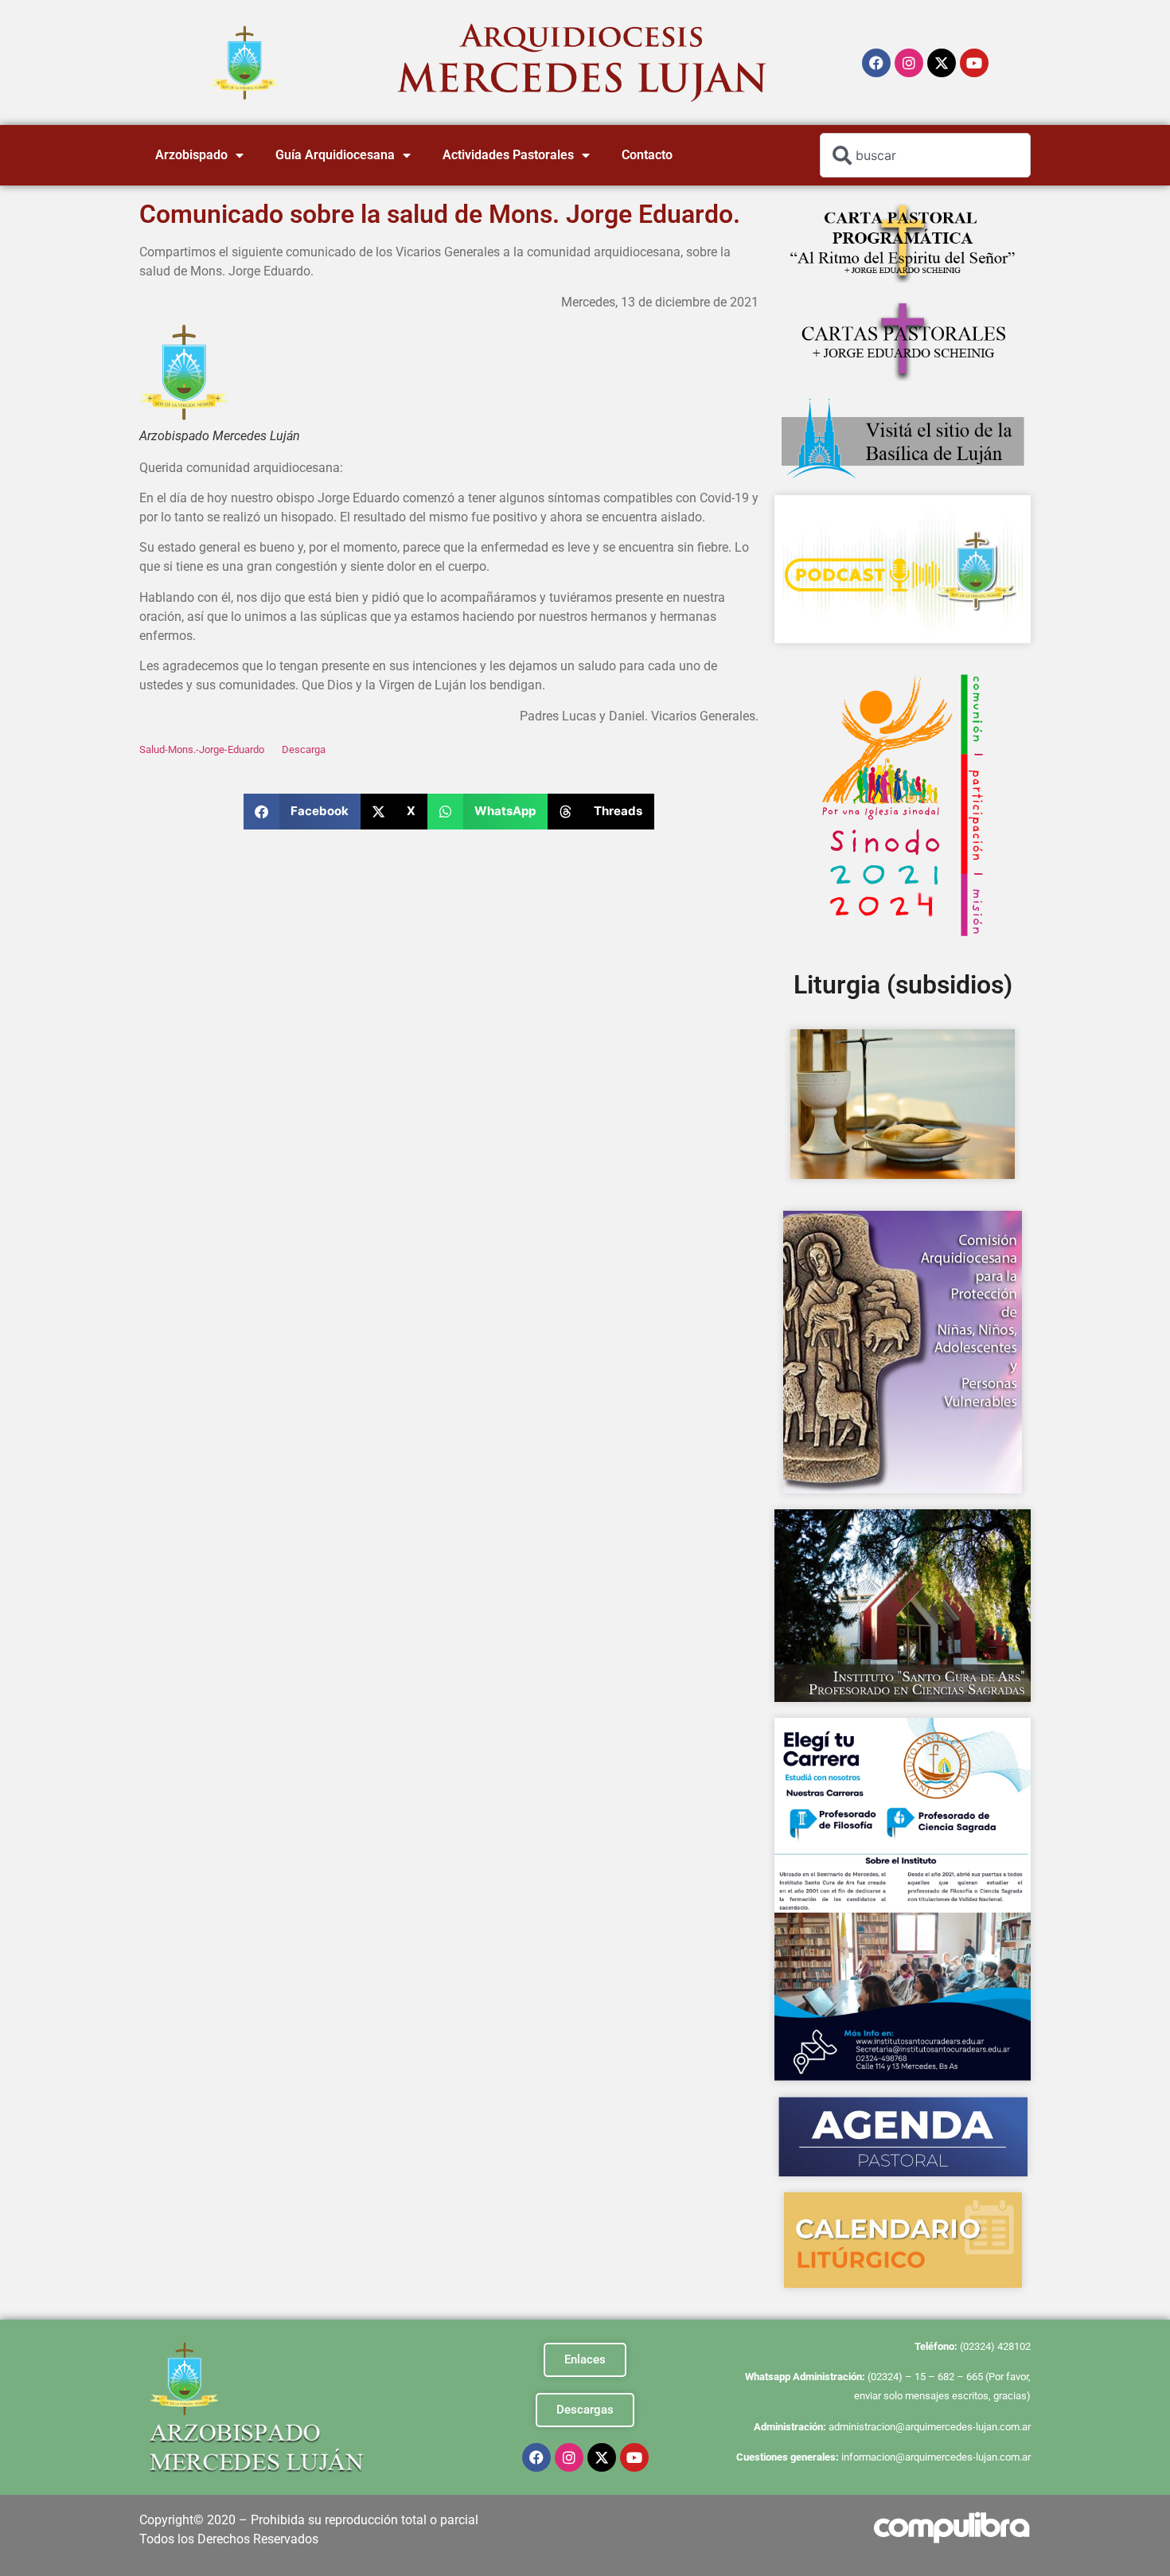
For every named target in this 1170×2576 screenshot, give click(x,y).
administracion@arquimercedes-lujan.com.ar (930, 2427)
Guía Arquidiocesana (335, 155)
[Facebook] (876, 63)
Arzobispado (191, 155)
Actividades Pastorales (508, 155)
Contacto (647, 155)
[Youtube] (974, 63)
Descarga (304, 749)
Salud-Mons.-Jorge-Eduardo (202, 749)
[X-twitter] (942, 63)
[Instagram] (909, 63)
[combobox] (925, 155)
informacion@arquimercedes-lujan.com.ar (936, 2457)
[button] (302, 812)
